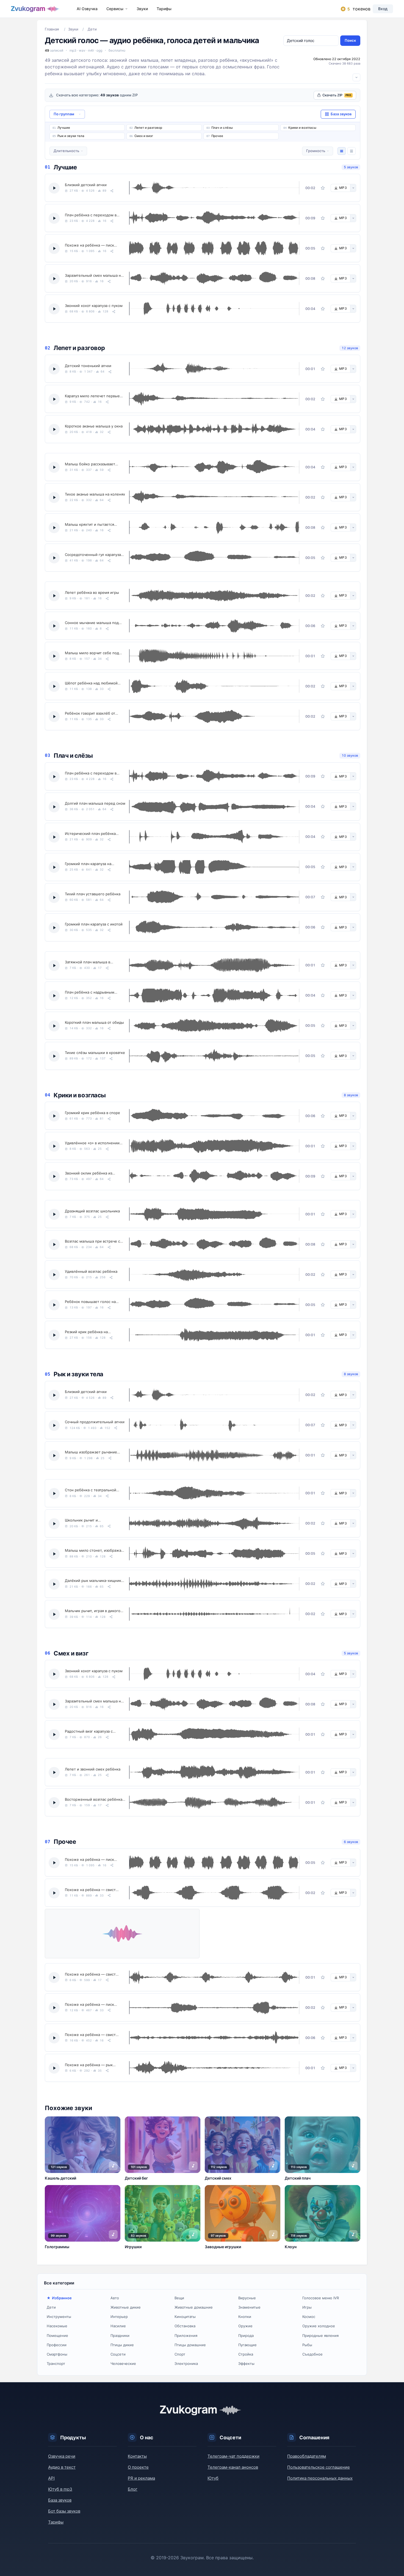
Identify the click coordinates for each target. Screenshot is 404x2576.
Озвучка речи (62, 2456)
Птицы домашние (190, 2345)
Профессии (57, 2345)
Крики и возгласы (302, 128)
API (51, 2478)
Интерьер (119, 2317)
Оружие (245, 2326)
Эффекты (246, 2364)
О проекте (138, 2467)
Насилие (118, 2326)
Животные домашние (194, 2307)
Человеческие (123, 2364)
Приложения (186, 2336)
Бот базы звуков (64, 2511)
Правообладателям (307, 2456)
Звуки (142, 9)
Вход (383, 9)
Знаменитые (249, 2307)
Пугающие (247, 2345)
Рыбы (307, 2345)
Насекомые (57, 2326)
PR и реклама (141, 2478)
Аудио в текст (62, 2467)
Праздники (120, 2336)
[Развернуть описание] (356, 77)
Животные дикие (126, 2307)
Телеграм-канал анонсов (233, 2467)
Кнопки (245, 2317)
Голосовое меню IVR (321, 2298)
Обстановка (185, 2326)
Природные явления (320, 2336)
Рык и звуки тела (71, 136)
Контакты (137, 2456)
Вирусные (247, 2298)
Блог (133, 2489)
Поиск (350, 40)
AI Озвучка (87, 9)
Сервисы (115, 9)
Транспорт (56, 2364)
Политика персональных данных (320, 2478)
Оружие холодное (319, 2326)
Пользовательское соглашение (319, 2467)
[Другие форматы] (353, 188)
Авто (115, 2298)
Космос (309, 2317)
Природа (246, 2336)
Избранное (62, 2298)
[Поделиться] (112, 191)
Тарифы (164, 9)
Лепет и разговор (148, 128)
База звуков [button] (341, 114)
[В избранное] (323, 188)
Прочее (217, 136)
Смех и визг (144, 136)
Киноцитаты (185, 2317)
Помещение (57, 2336)
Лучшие (64, 128)
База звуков (60, 2500)
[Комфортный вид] (342, 151)
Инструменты (59, 2317)
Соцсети (118, 2354)
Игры (307, 2307)
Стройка (246, 2354)
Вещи (179, 2298)
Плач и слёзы (222, 128)
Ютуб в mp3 (60, 2489)
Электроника (186, 2364)
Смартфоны (57, 2354)
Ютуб (213, 2478)
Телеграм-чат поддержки (233, 2456)
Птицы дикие (122, 2345)
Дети (51, 2307)
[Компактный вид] (352, 151)
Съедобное (312, 2354)
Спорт (180, 2354)
